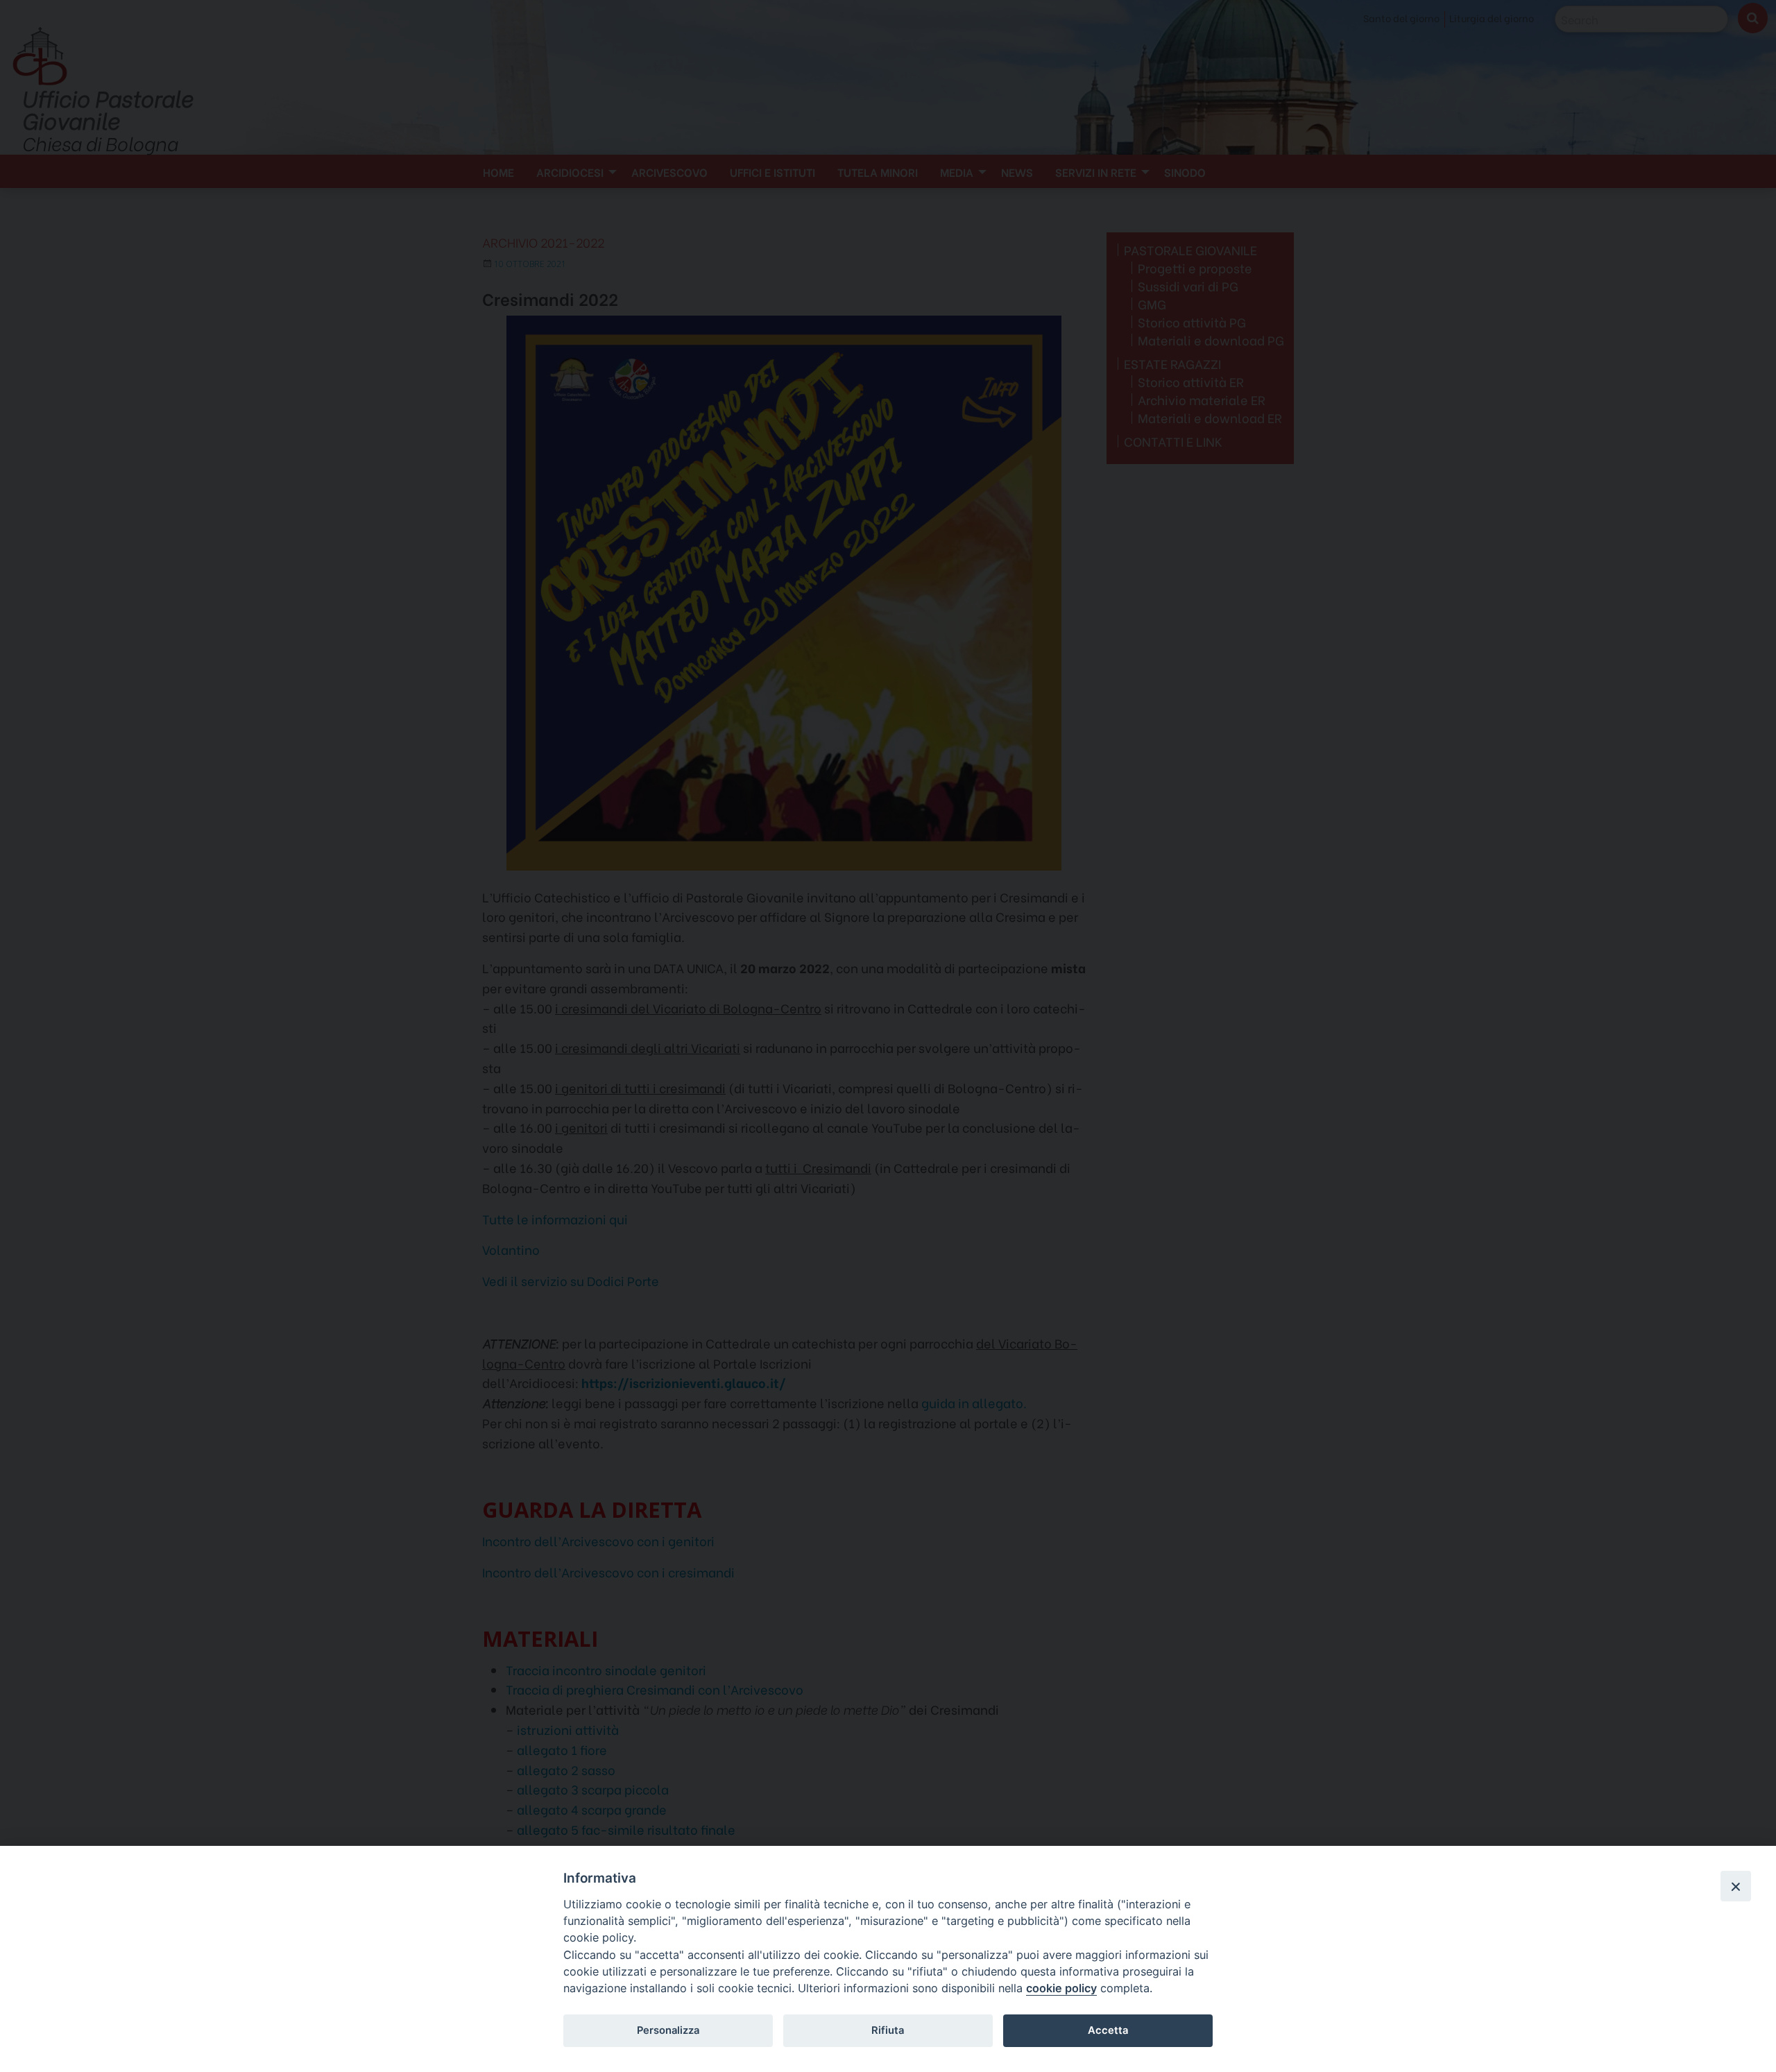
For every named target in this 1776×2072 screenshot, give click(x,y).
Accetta (1108, 2030)
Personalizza (668, 2030)
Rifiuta (888, 2030)
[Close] (1736, 1886)
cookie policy (1061, 1988)
